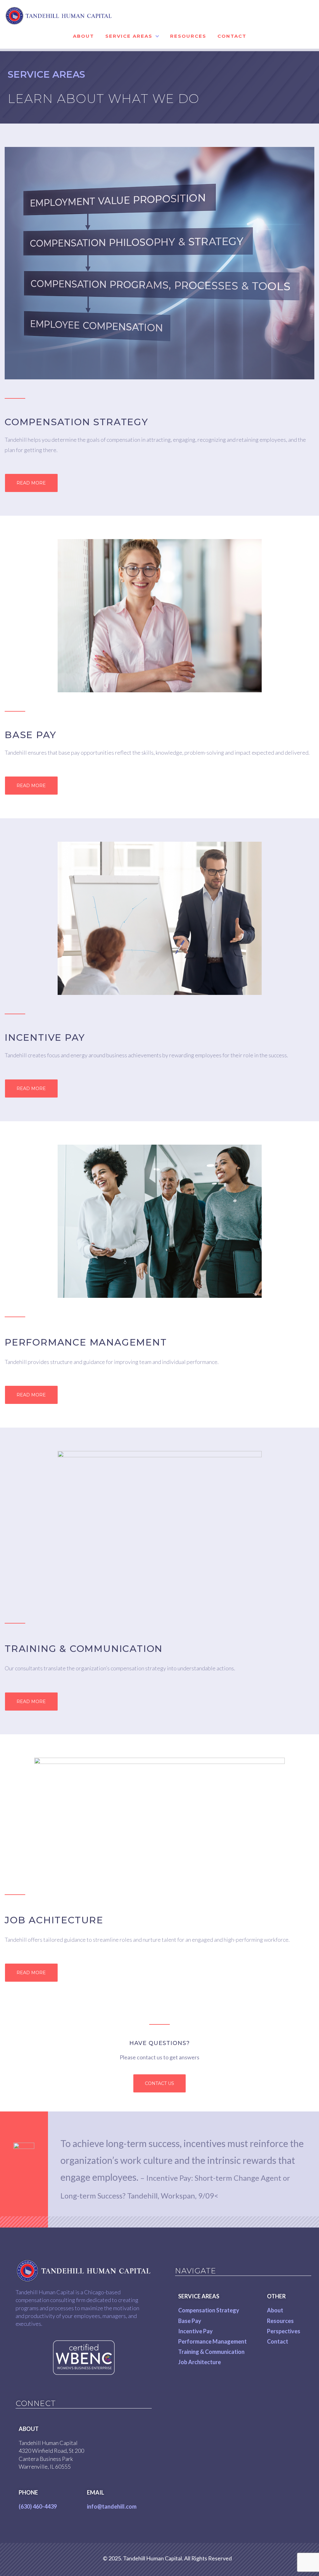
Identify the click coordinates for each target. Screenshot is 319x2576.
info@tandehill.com (112, 2506)
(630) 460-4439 (38, 2506)
